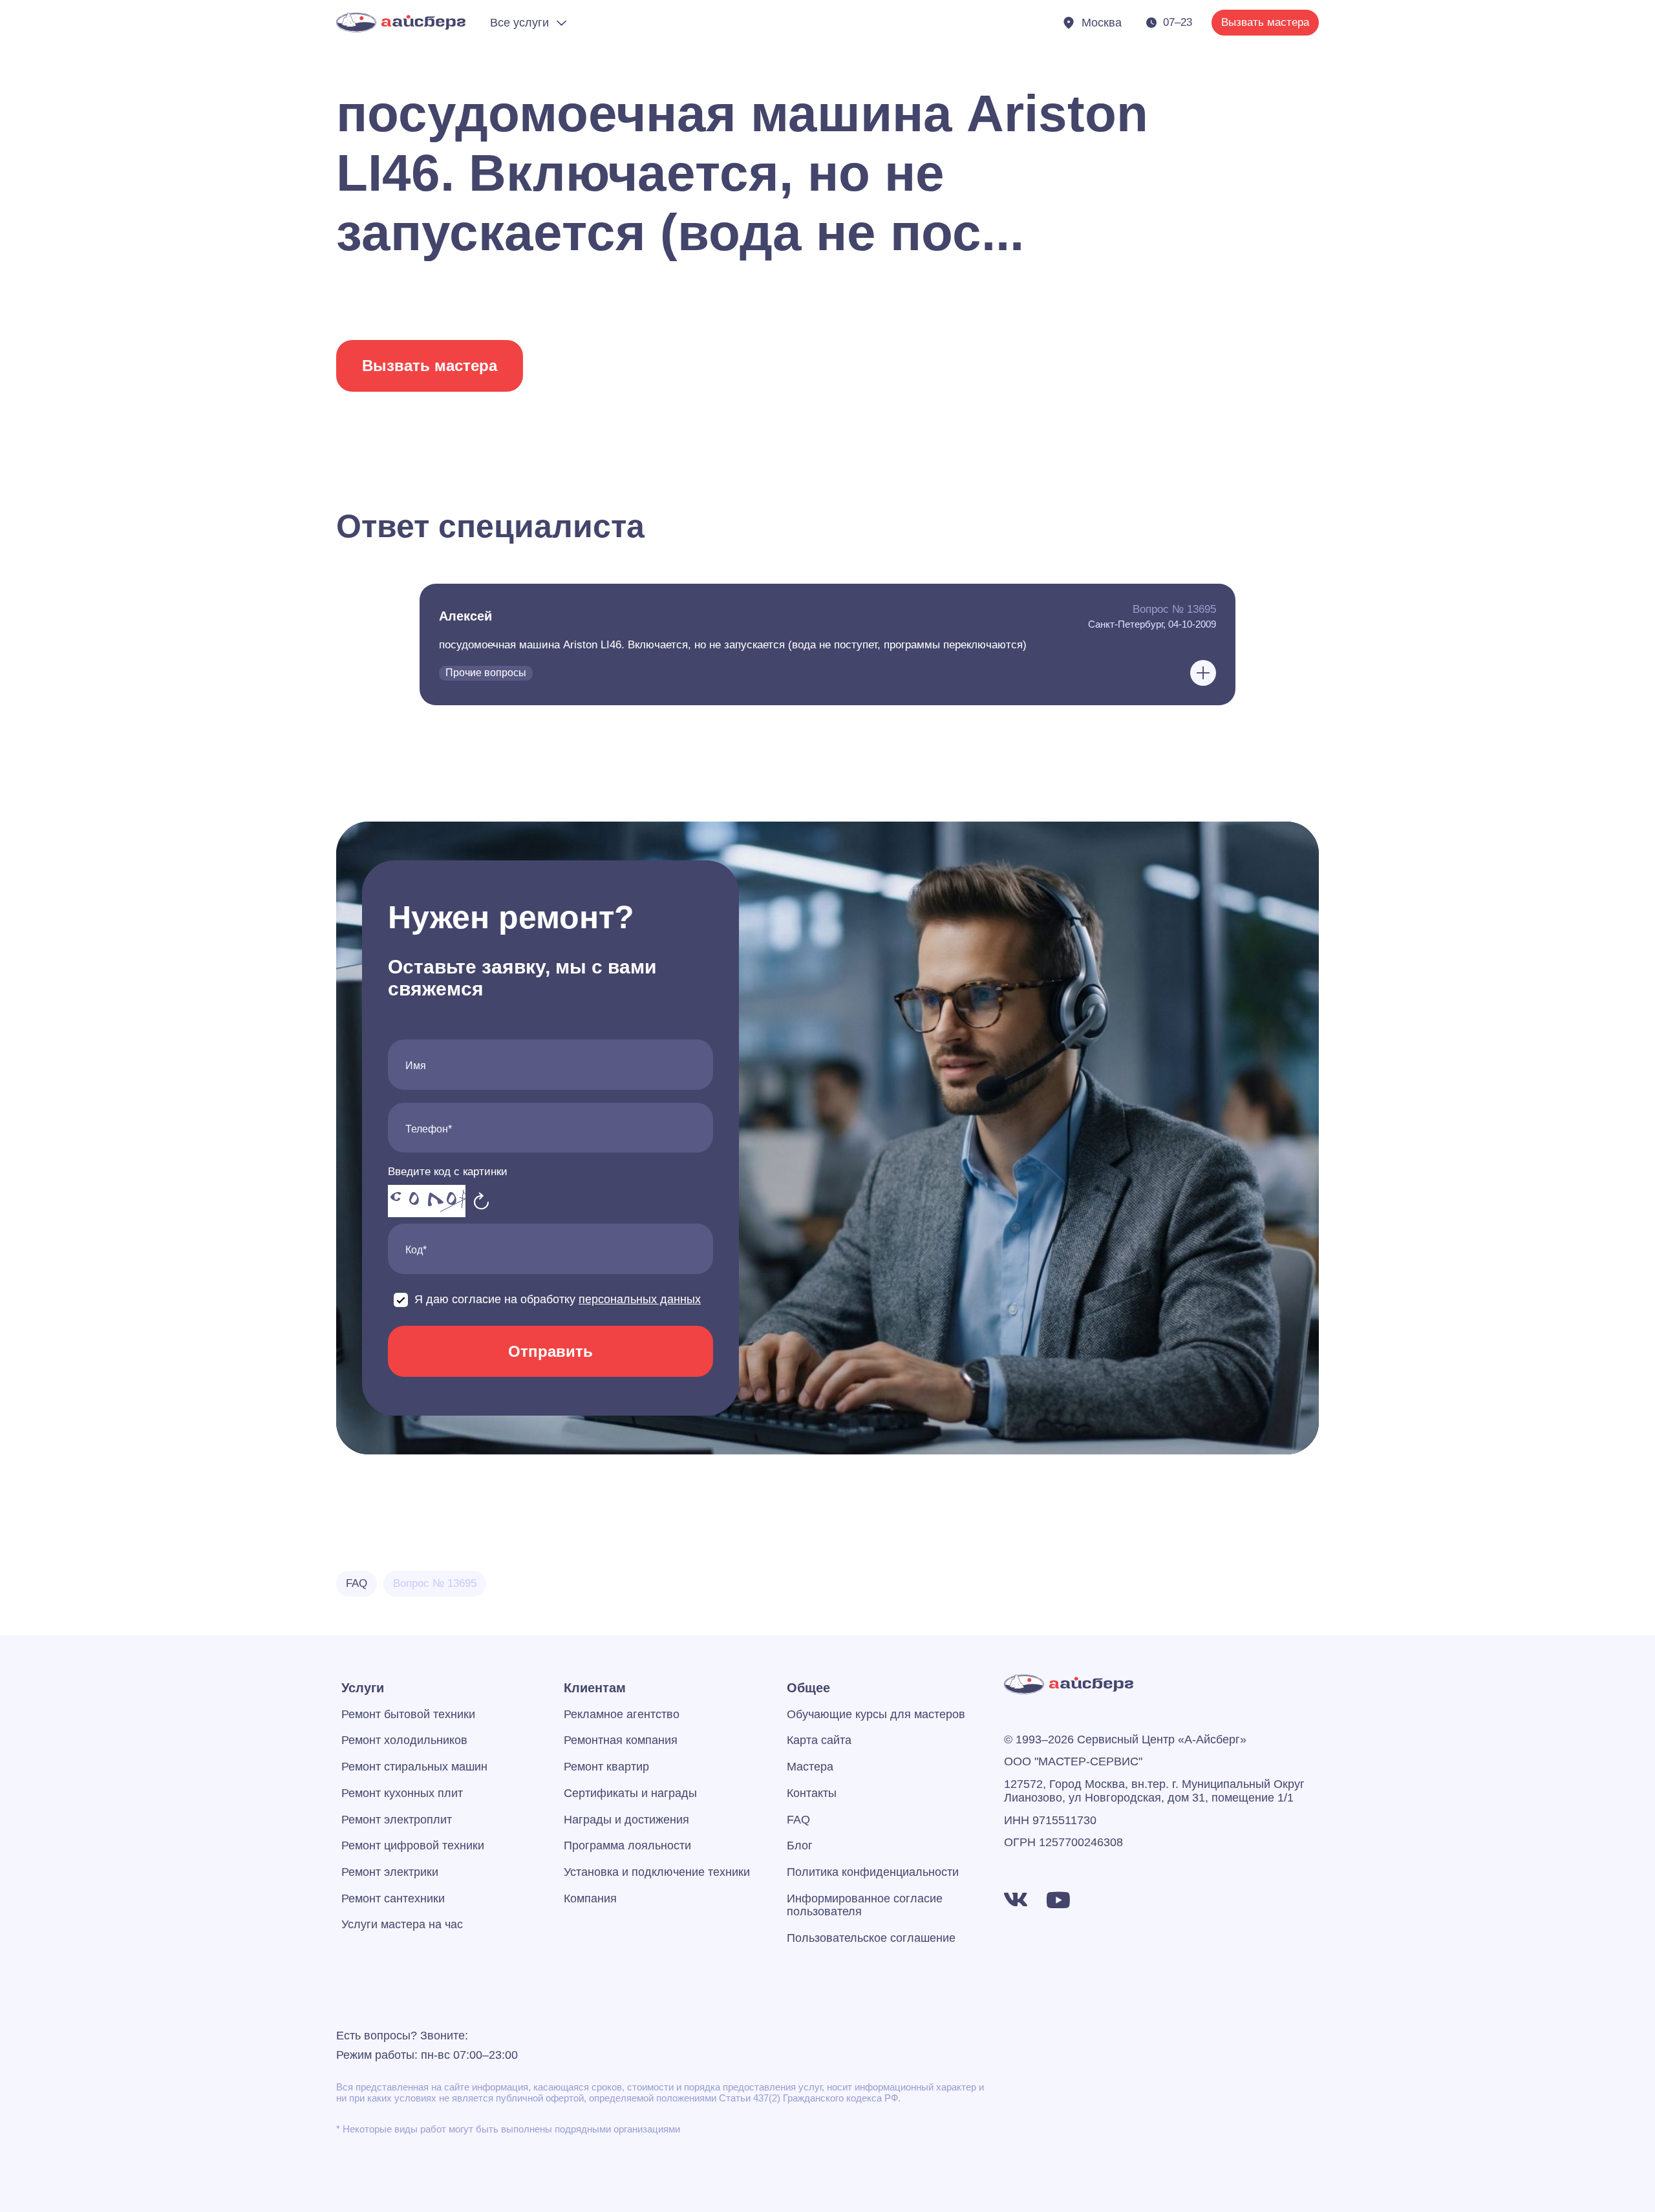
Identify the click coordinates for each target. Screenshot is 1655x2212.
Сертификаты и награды (630, 1793)
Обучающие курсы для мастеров (876, 1714)
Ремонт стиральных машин (414, 1767)
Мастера (810, 1767)
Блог (800, 1845)
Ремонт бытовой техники (408, 1714)
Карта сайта (819, 1740)
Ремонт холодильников (404, 1740)
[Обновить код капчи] (482, 1201)
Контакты (812, 1793)
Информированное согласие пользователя (865, 1905)
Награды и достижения (626, 1820)
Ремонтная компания (621, 1740)
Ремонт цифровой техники (413, 1845)
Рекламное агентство (622, 1714)
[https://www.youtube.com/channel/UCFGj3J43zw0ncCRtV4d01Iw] (1058, 1900)
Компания (590, 1898)
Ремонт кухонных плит (402, 1793)
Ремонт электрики (390, 1872)
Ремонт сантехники (393, 1898)
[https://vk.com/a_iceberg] (1016, 1900)
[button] (827, 644)
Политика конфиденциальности (873, 1872)
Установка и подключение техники (657, 1872)
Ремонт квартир (606, 1767)
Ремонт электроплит (397, 1820)
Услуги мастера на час (402, 1924)
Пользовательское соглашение (871, 1938)
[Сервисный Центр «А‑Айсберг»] (401, 22)
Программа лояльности (627, 1845)
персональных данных (640, 1299)
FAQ (798, 1820)
